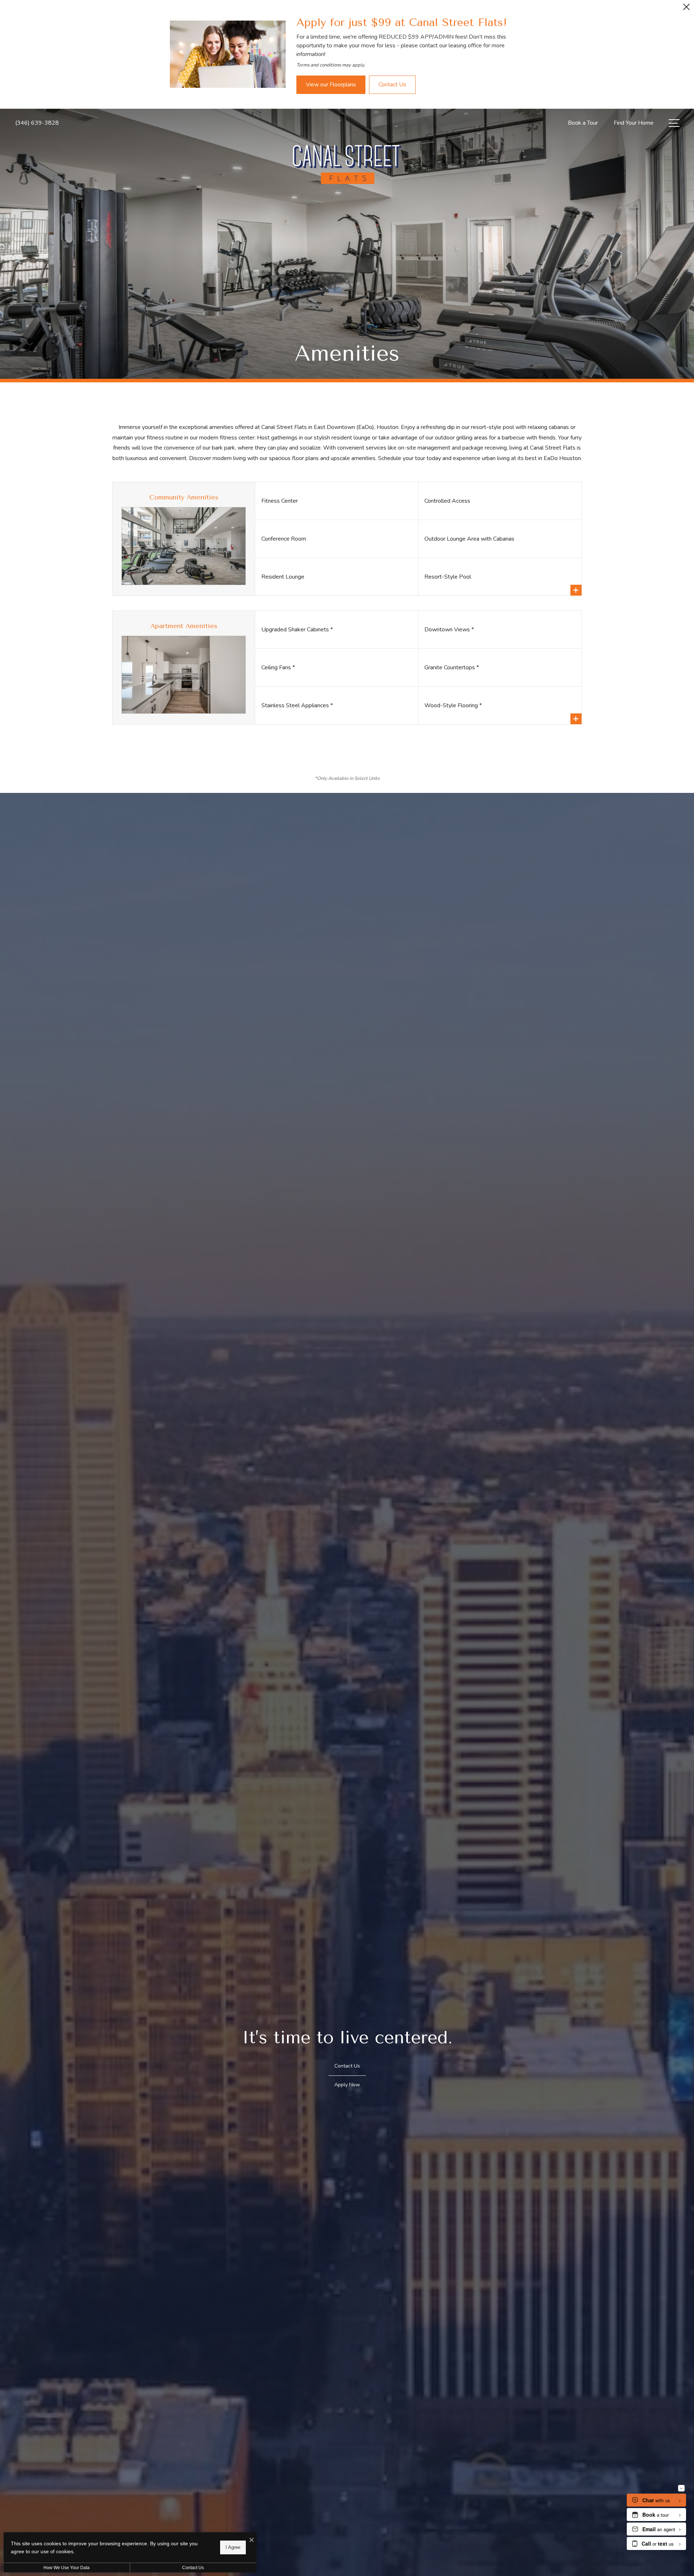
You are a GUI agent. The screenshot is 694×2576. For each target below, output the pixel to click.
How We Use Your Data (67, 2568)
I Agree (233, 2547)
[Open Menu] (674, 123)
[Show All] (576, 590)
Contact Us (193, 2568)
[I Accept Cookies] (252, 2540)
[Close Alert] (686, 9)
